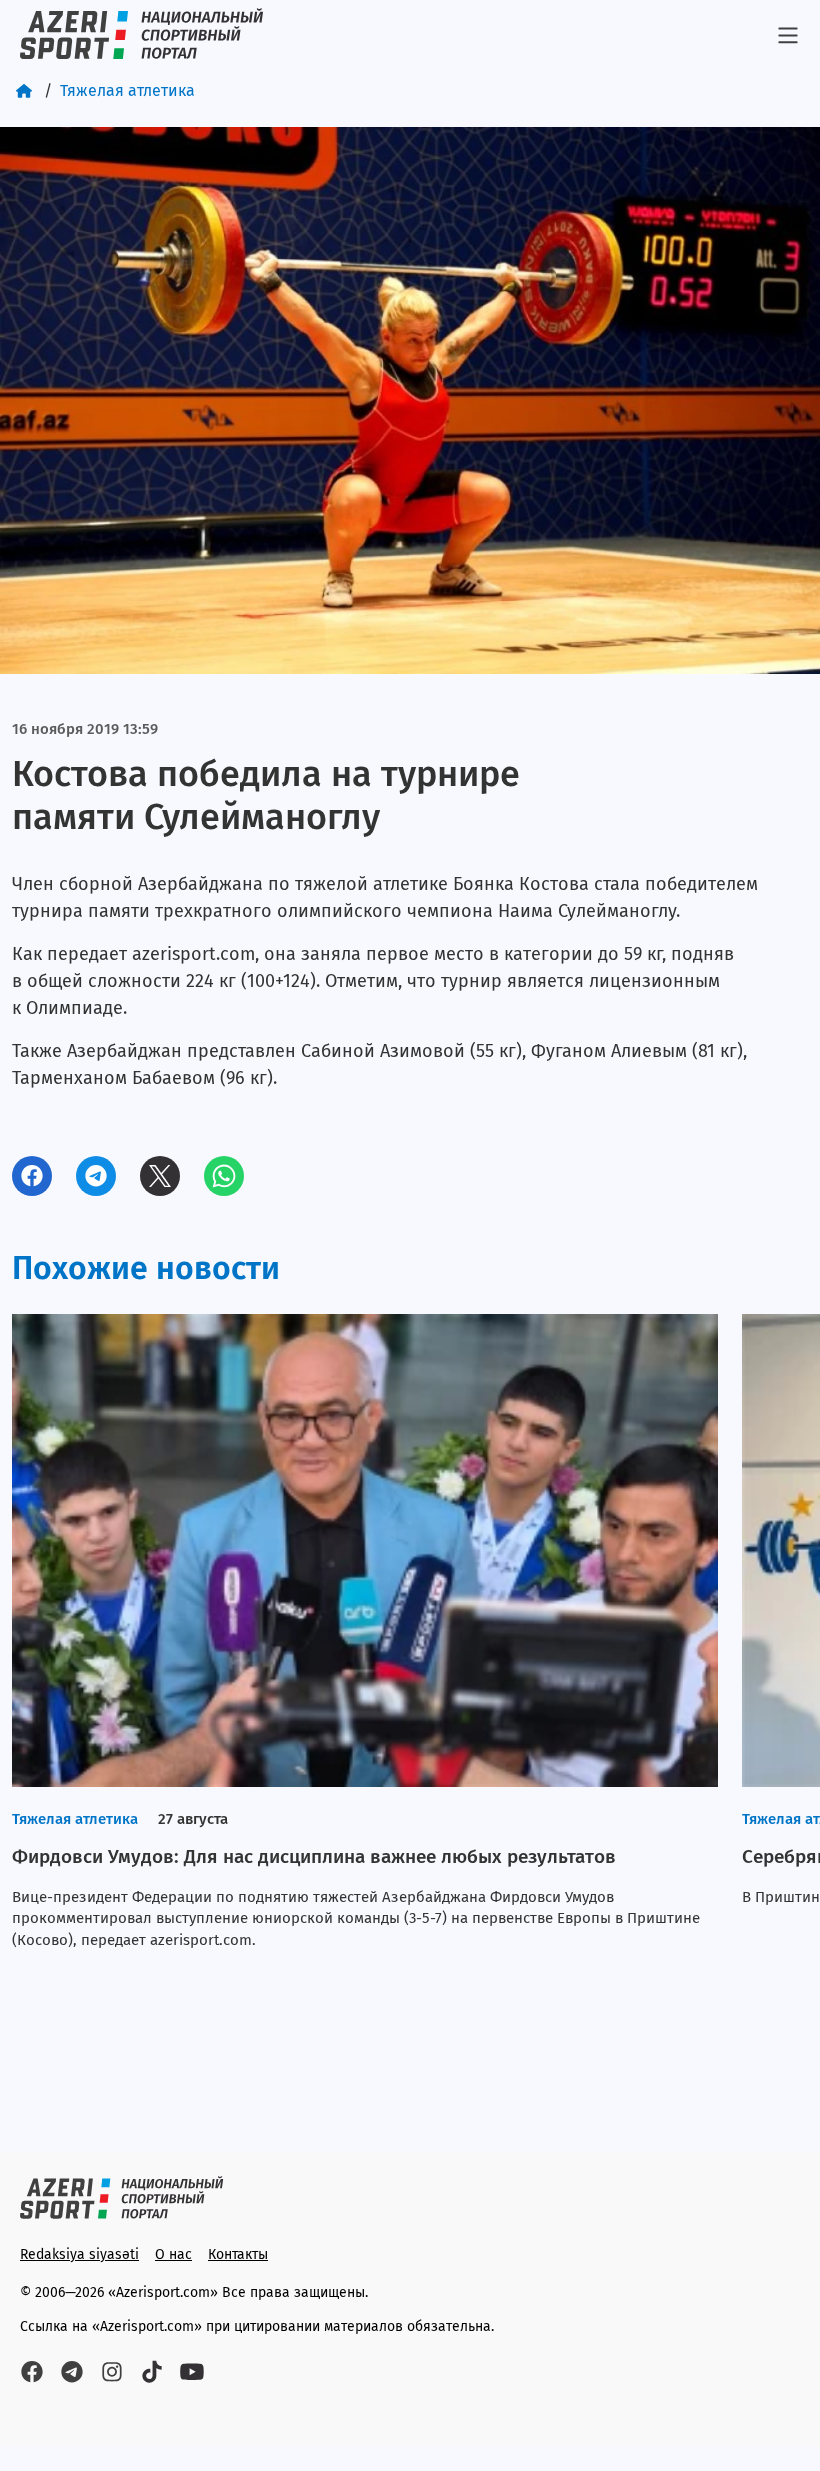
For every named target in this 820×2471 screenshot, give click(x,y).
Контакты (238, 2254)
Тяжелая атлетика (127, 90)
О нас (173, 2254)
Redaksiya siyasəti (79, 2254)
